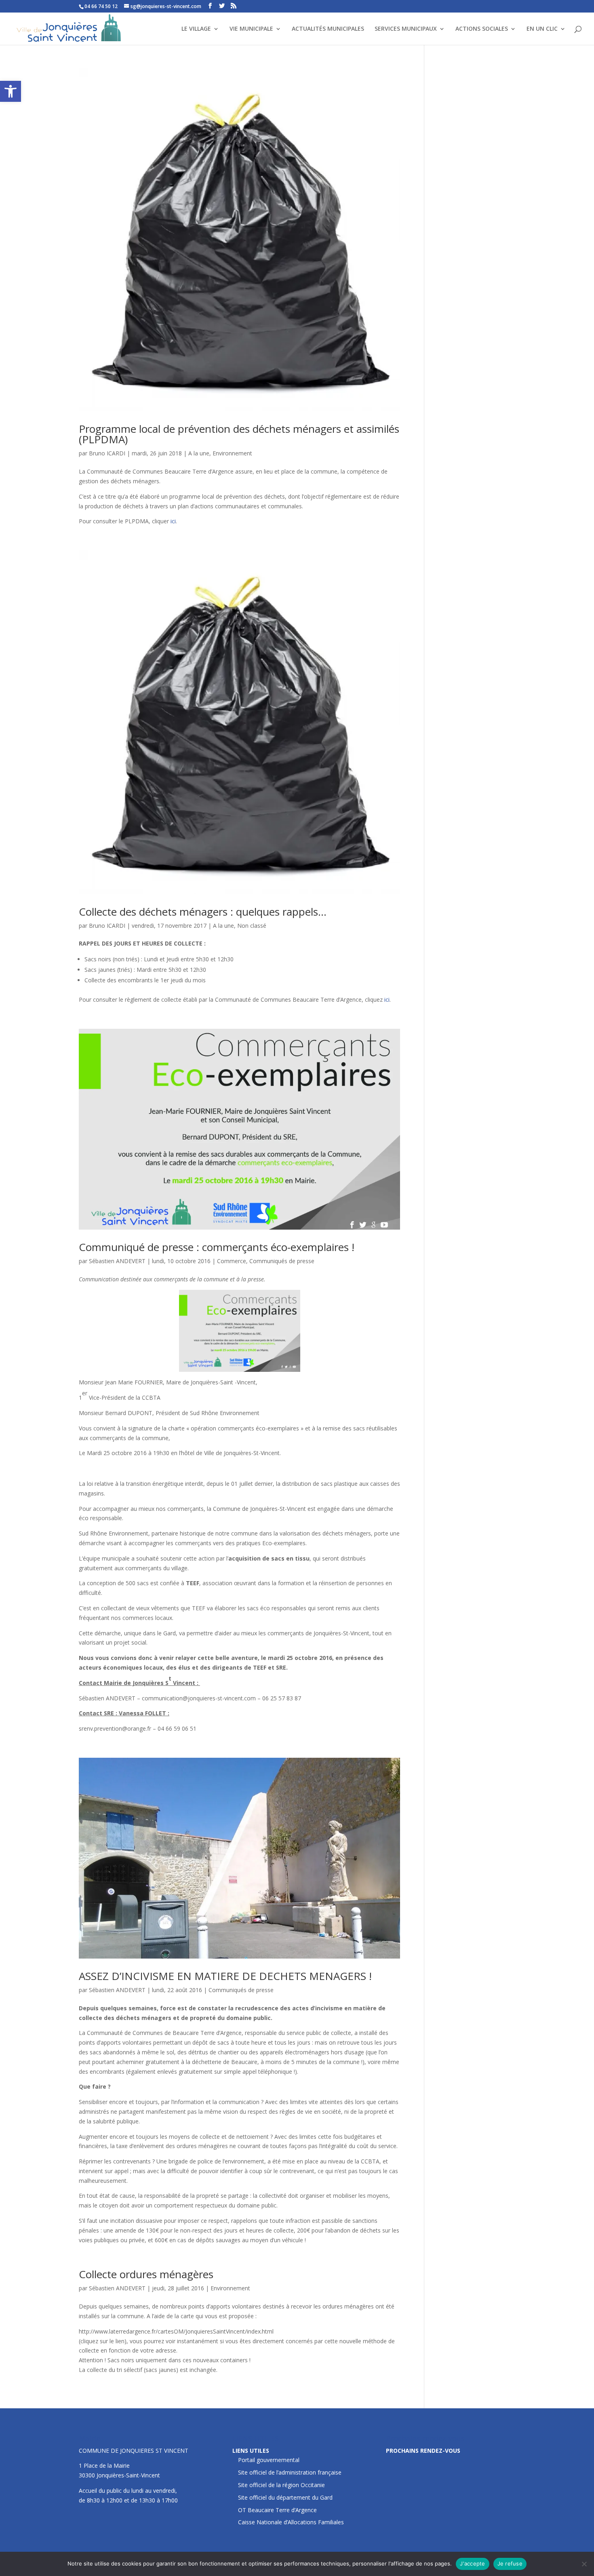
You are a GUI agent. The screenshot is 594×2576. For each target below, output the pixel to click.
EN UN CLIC (542, 29)
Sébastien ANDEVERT (117, 1261)
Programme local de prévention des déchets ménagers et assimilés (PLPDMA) (239, 434)
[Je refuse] (584, 2564)
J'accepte (472, 2563)
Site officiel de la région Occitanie (281, 2485)
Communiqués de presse (282, 1261)
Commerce (232, 1261)
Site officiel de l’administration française (290, 2472)
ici (173, 521)
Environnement (232, 453)
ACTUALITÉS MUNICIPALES (328, 29)
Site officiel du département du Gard (285, 2497)
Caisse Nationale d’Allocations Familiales (291, 2522)
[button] (11, 91)
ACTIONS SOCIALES (482, 29)
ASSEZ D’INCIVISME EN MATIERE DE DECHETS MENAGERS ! (225, 1976)
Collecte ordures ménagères (146, 2274)
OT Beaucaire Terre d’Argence (277, 2510)
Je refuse (510, 2563)
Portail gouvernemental (269, 2460)
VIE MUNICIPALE (251, 29)
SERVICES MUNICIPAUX (406, 29)
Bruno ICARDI (107, 453)
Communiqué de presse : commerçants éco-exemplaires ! (217, 1247)
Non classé (252, 926)
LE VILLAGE (196, 29)
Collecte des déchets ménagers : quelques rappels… (203, 912)
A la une (199, 453)
